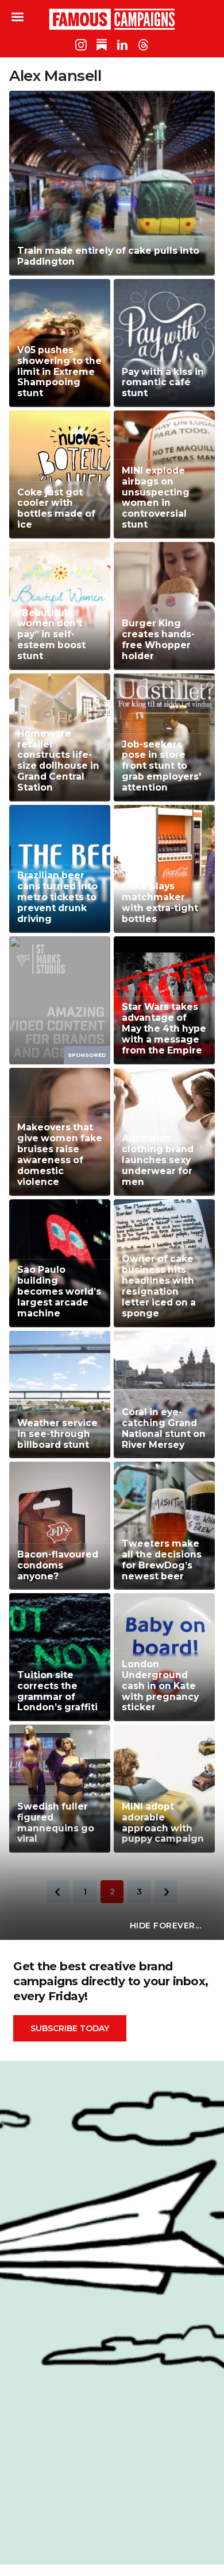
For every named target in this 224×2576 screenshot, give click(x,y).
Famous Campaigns (112, 19)
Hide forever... (166, 1926)
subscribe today (70, 2028)
